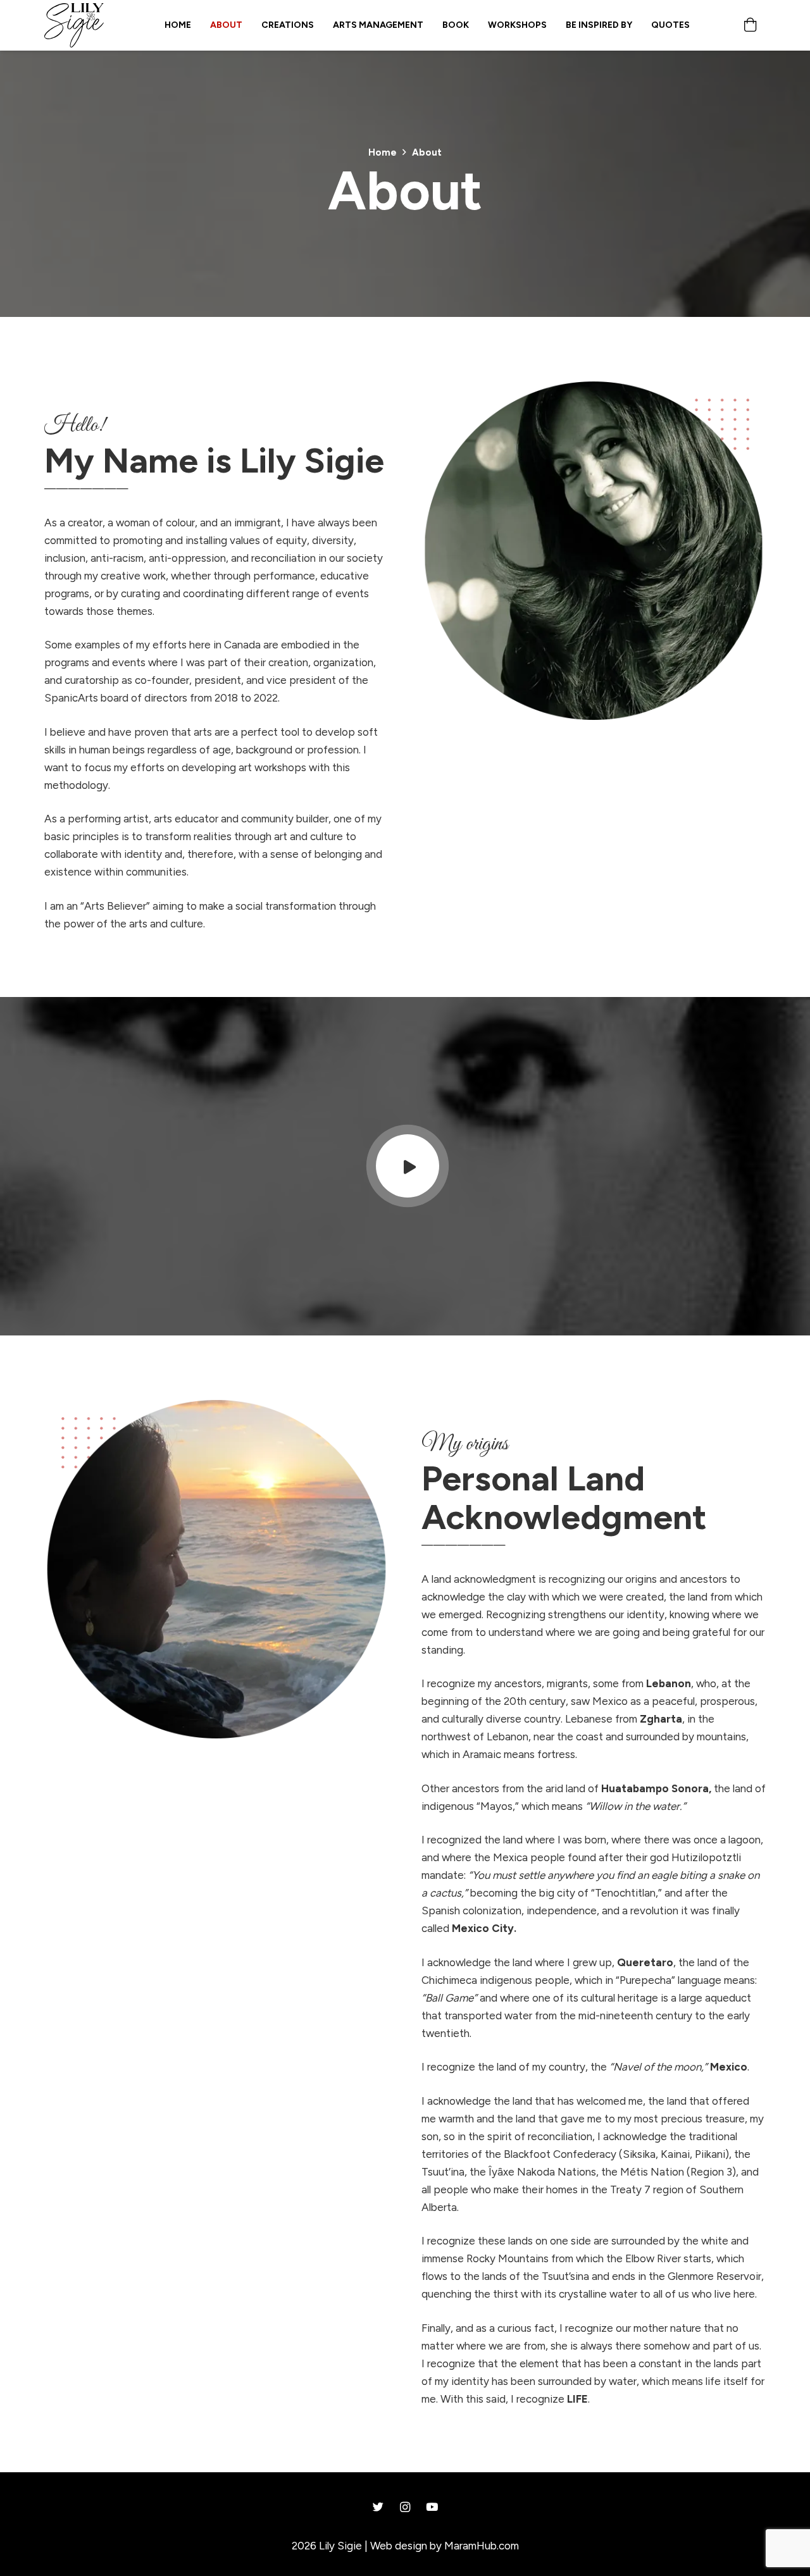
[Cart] (751, 25)
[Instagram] (405, 2507)
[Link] (74, 25)
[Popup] (408, 1167)
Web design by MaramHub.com (445, 2546)
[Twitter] (378, 2507)
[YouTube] (432, 2507)
